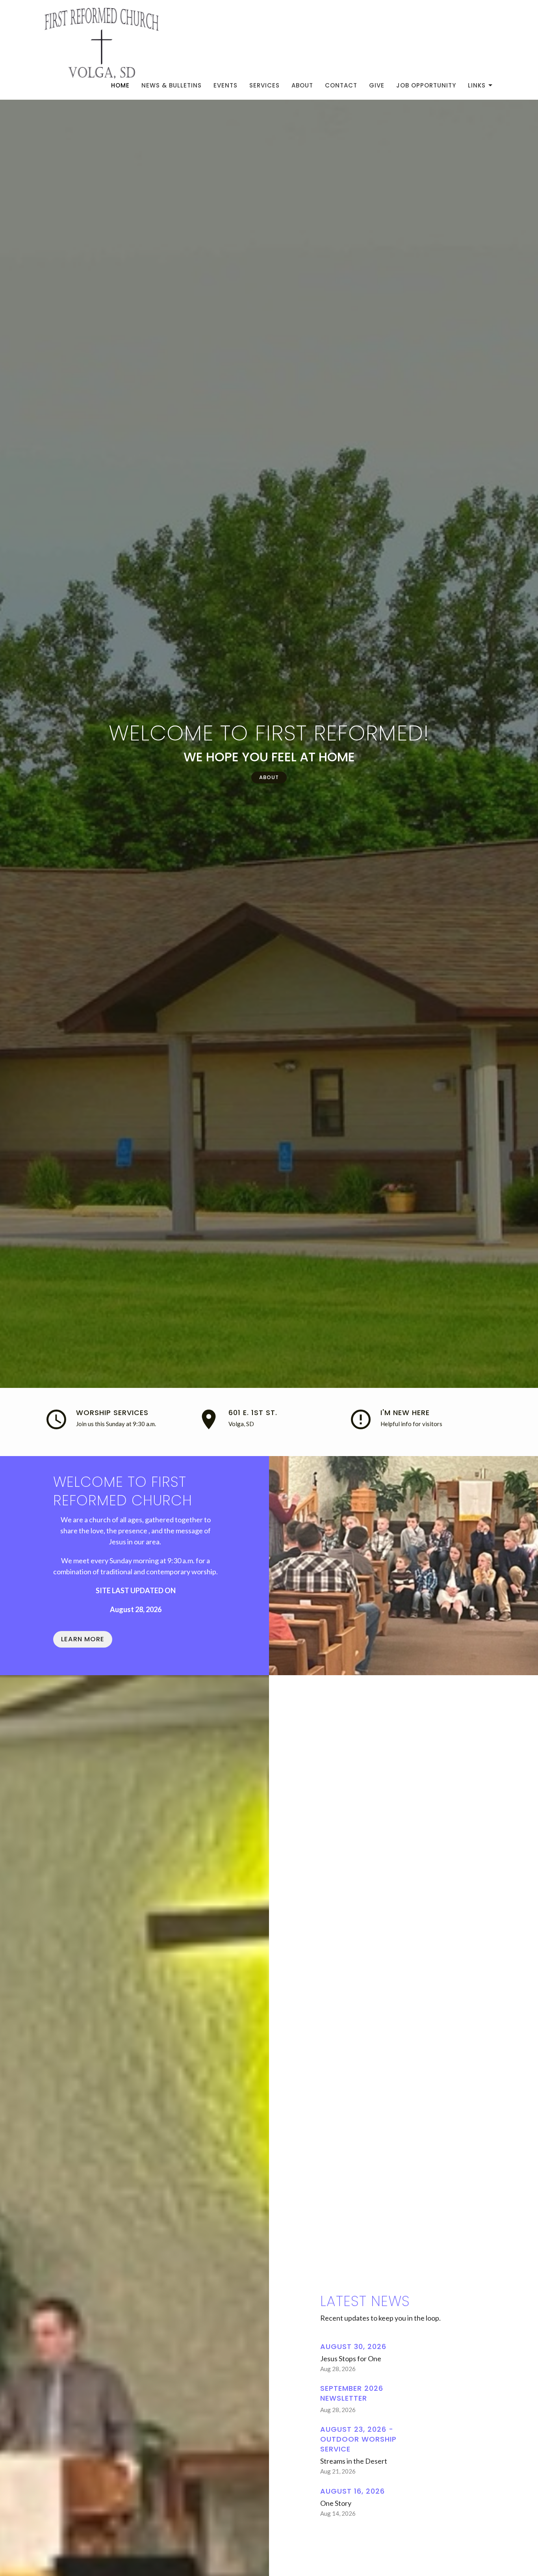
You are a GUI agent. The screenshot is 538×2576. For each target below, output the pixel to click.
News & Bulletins (172, 85)
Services (264, 85)
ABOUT (269, 777)
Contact (341, 85)
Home (120, 85)
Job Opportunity (426, 85)
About (302, 85)
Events (225, 85)
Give (377, 85)
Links (477, 85)
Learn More (83, 1639)
